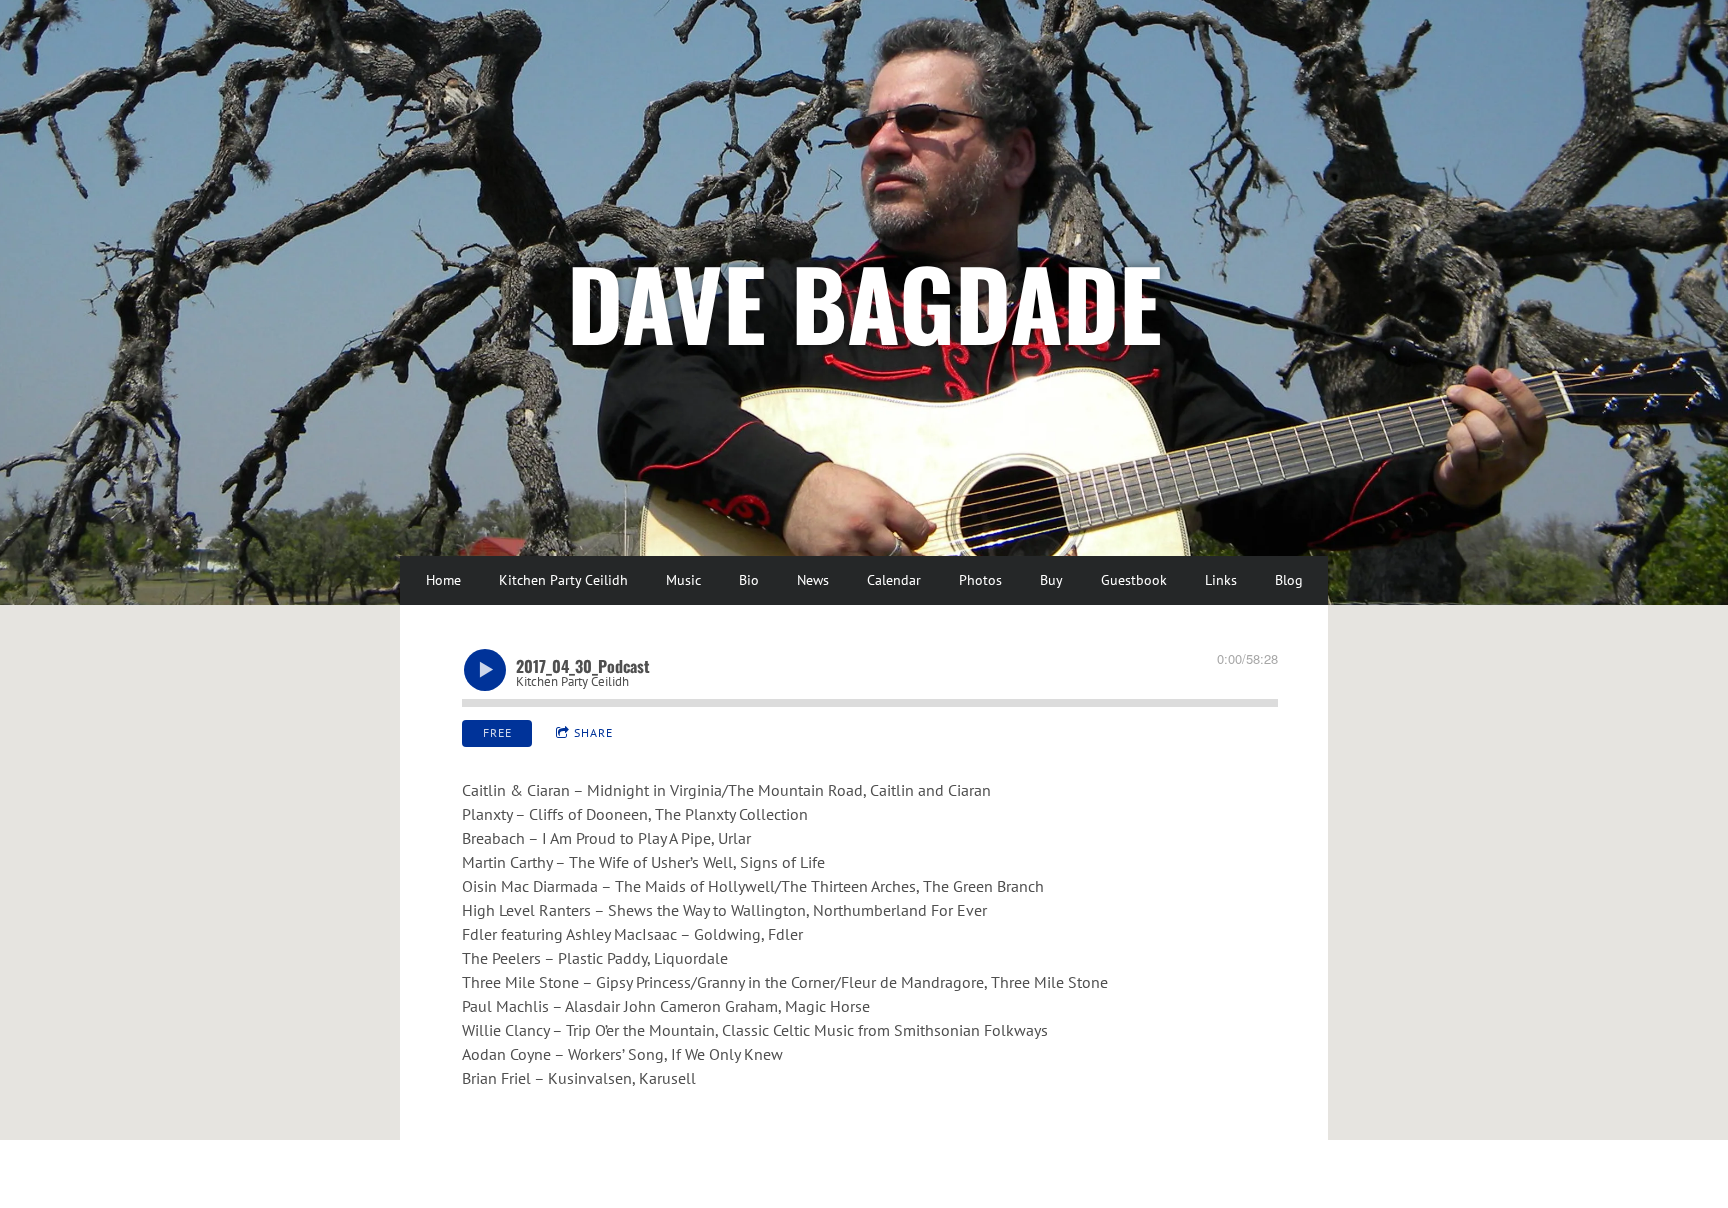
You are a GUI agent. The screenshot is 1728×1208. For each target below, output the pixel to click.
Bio (749, 580)
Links (1221, 580)
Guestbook (1134, 580)
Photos (980, 580)
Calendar (894, 580)
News (813, 580)
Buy (1051, 580)
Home (443, 580)
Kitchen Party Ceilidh (563, 580)
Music (683, 580)
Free (497, 732)
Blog (1289, 580)
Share (593, 732)
